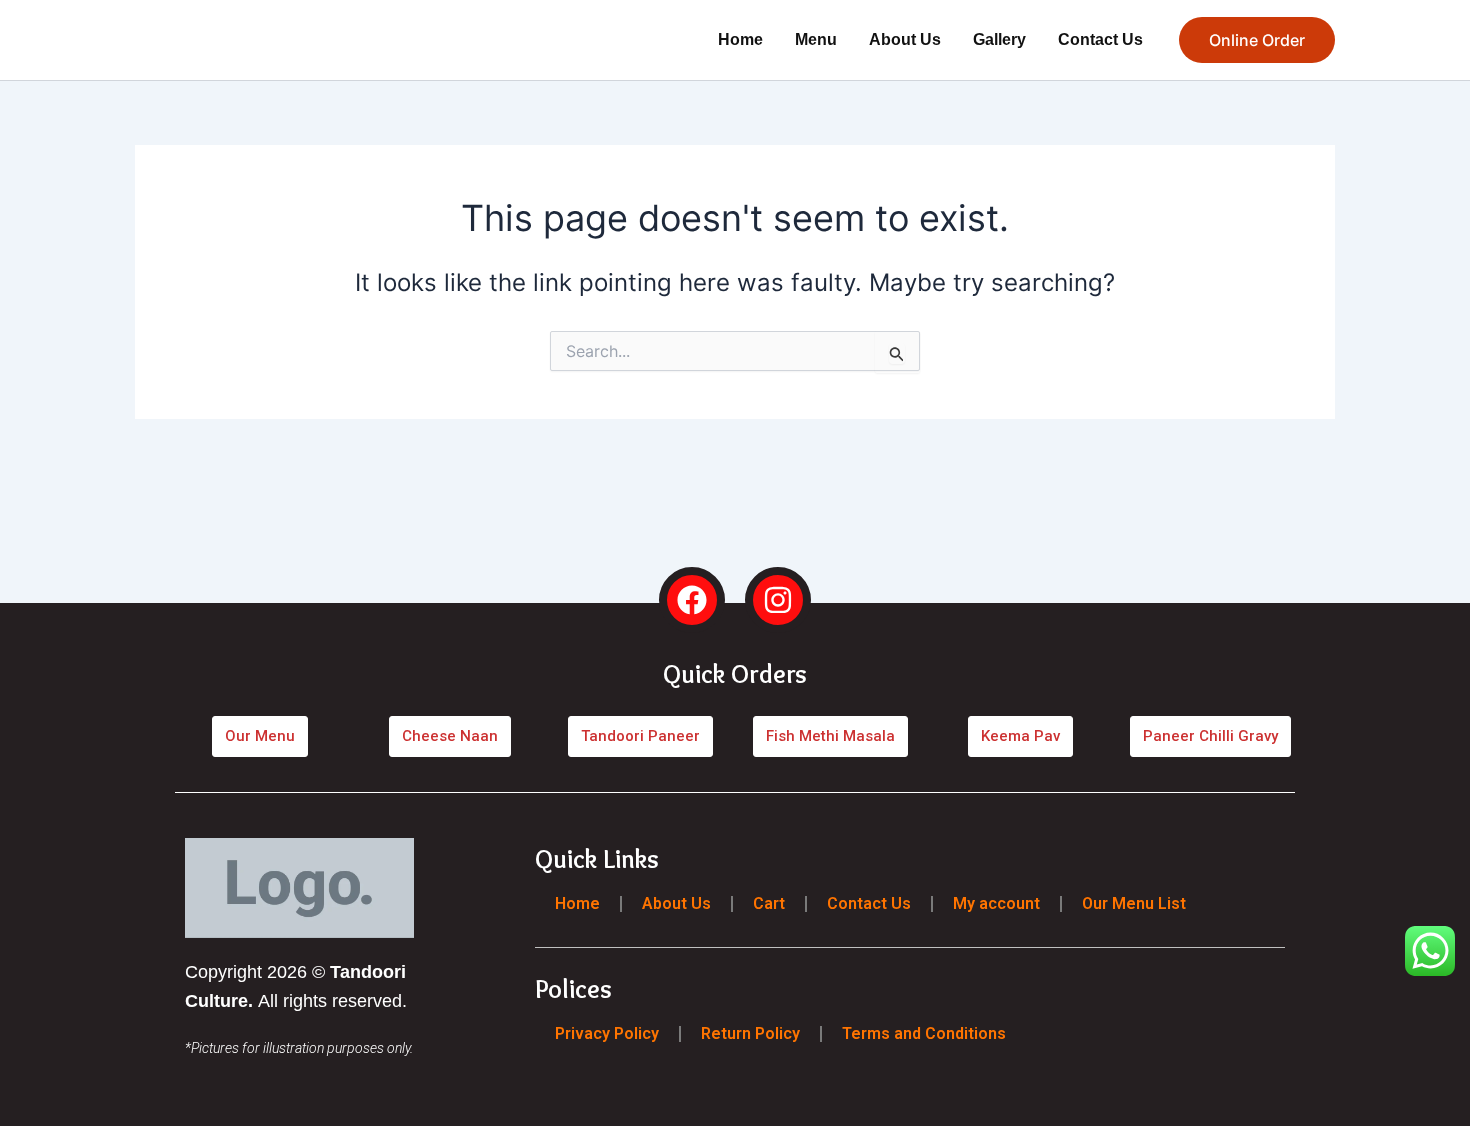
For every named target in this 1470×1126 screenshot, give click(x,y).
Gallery (999, 39)
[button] (1257, 40)
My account (996, 903)
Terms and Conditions (924, 1032)
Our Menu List (1134, 903)
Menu (816, 39)
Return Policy (750, 1032)
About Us (905, 39)
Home (740, 39)
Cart (769, 903)
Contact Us (1100, 39)
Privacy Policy (607, 1032)
